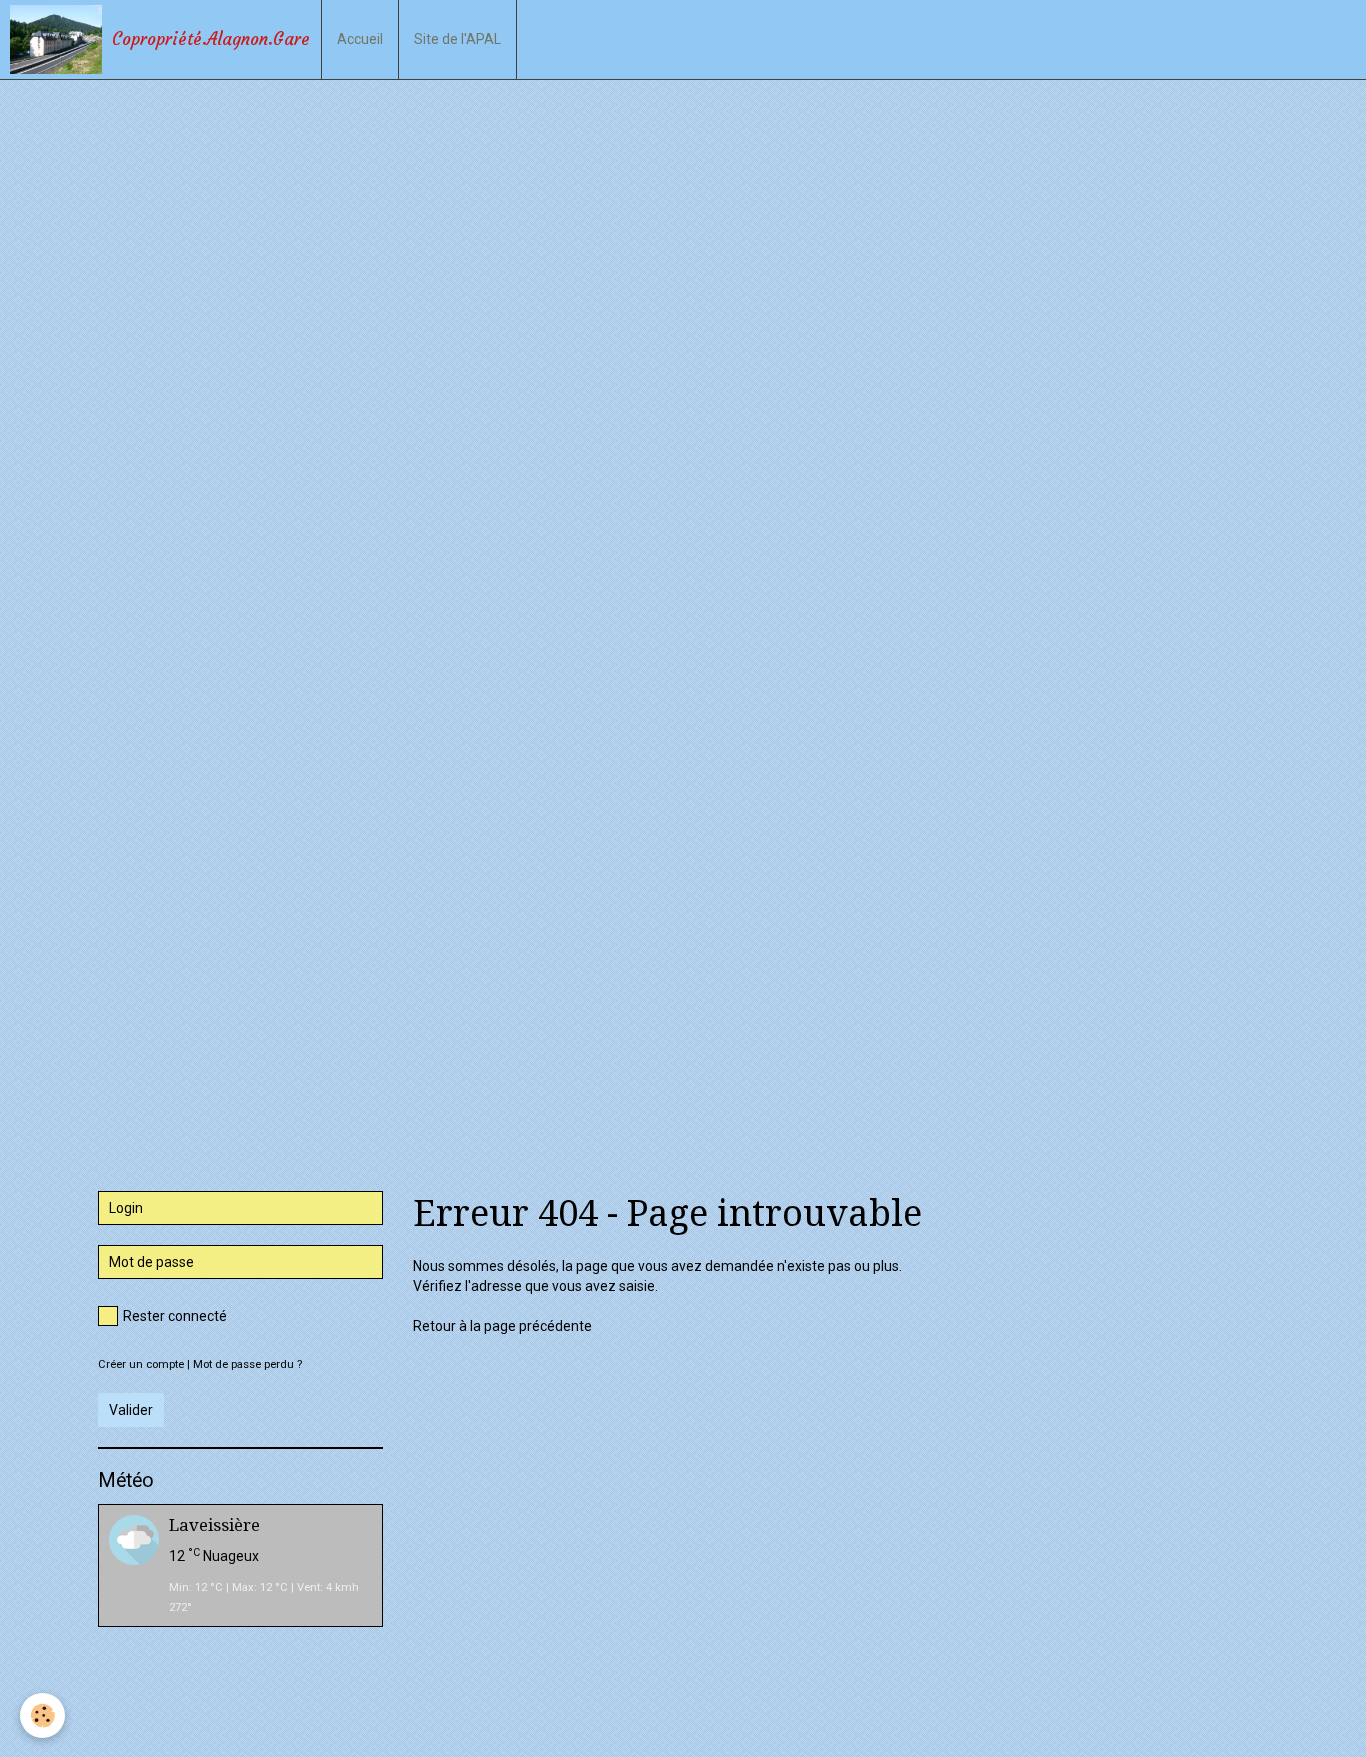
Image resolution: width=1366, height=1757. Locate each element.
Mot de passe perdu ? (247, 1364)
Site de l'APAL (457, 39)
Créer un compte (141, 1364)
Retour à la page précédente (502, 1326)
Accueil (360, 39)
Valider (131, 1410)
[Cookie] (42, 1715)
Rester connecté (175, 1316)
